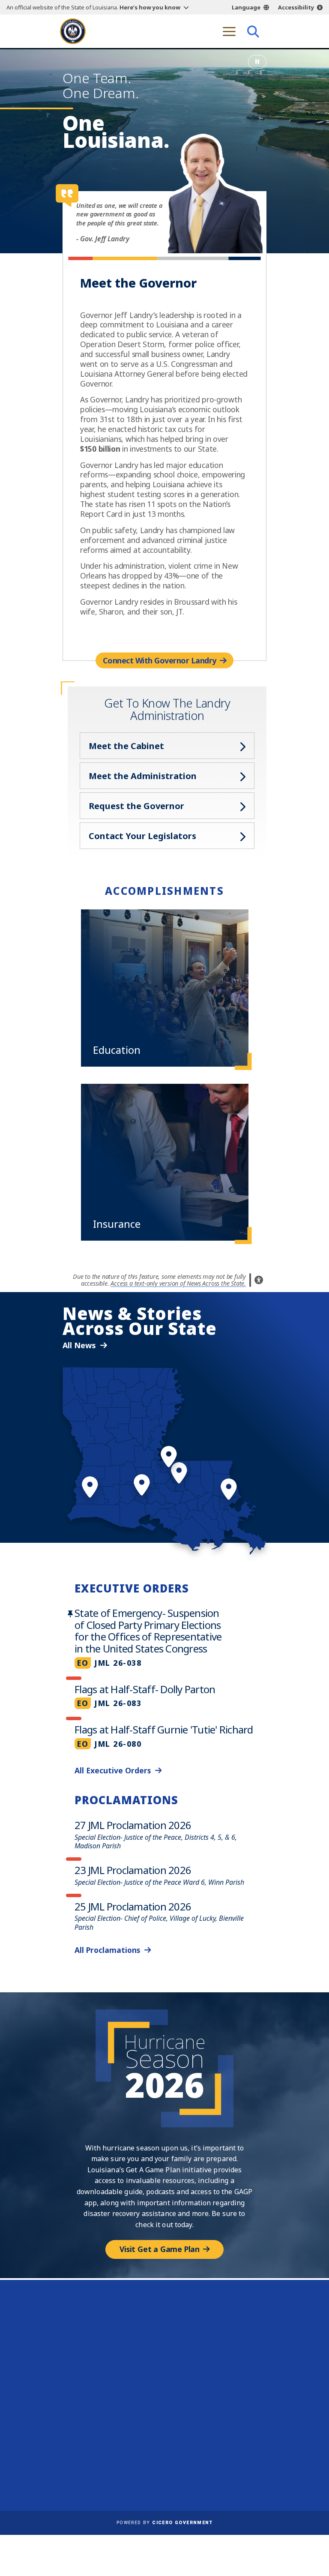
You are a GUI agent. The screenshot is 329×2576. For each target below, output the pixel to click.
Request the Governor (136, 806)
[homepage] (73, 31)
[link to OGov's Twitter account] (211, 2392)
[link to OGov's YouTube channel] (244, 2392)
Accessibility (296, 7)
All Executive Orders (113, 1770)
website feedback (207, 2366)
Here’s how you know (150, 7)
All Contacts (91, 2408)
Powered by (164, 2523)
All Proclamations (107, 1950)
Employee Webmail (93, 2453)
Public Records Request (205, 2453)
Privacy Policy (190, 2466)
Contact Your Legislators (142, 836)
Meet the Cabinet (126, 746)
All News (79, 1345)
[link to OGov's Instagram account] (227, 2392)
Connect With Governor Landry (160, 660)
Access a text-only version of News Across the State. (178, 1283)
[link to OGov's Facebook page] (195, 2392)
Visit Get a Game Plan (160, 2249)
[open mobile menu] (229, 31)
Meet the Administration (143, 776)
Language (246, 7)
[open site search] (253, 31)
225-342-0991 (90, 2388)
